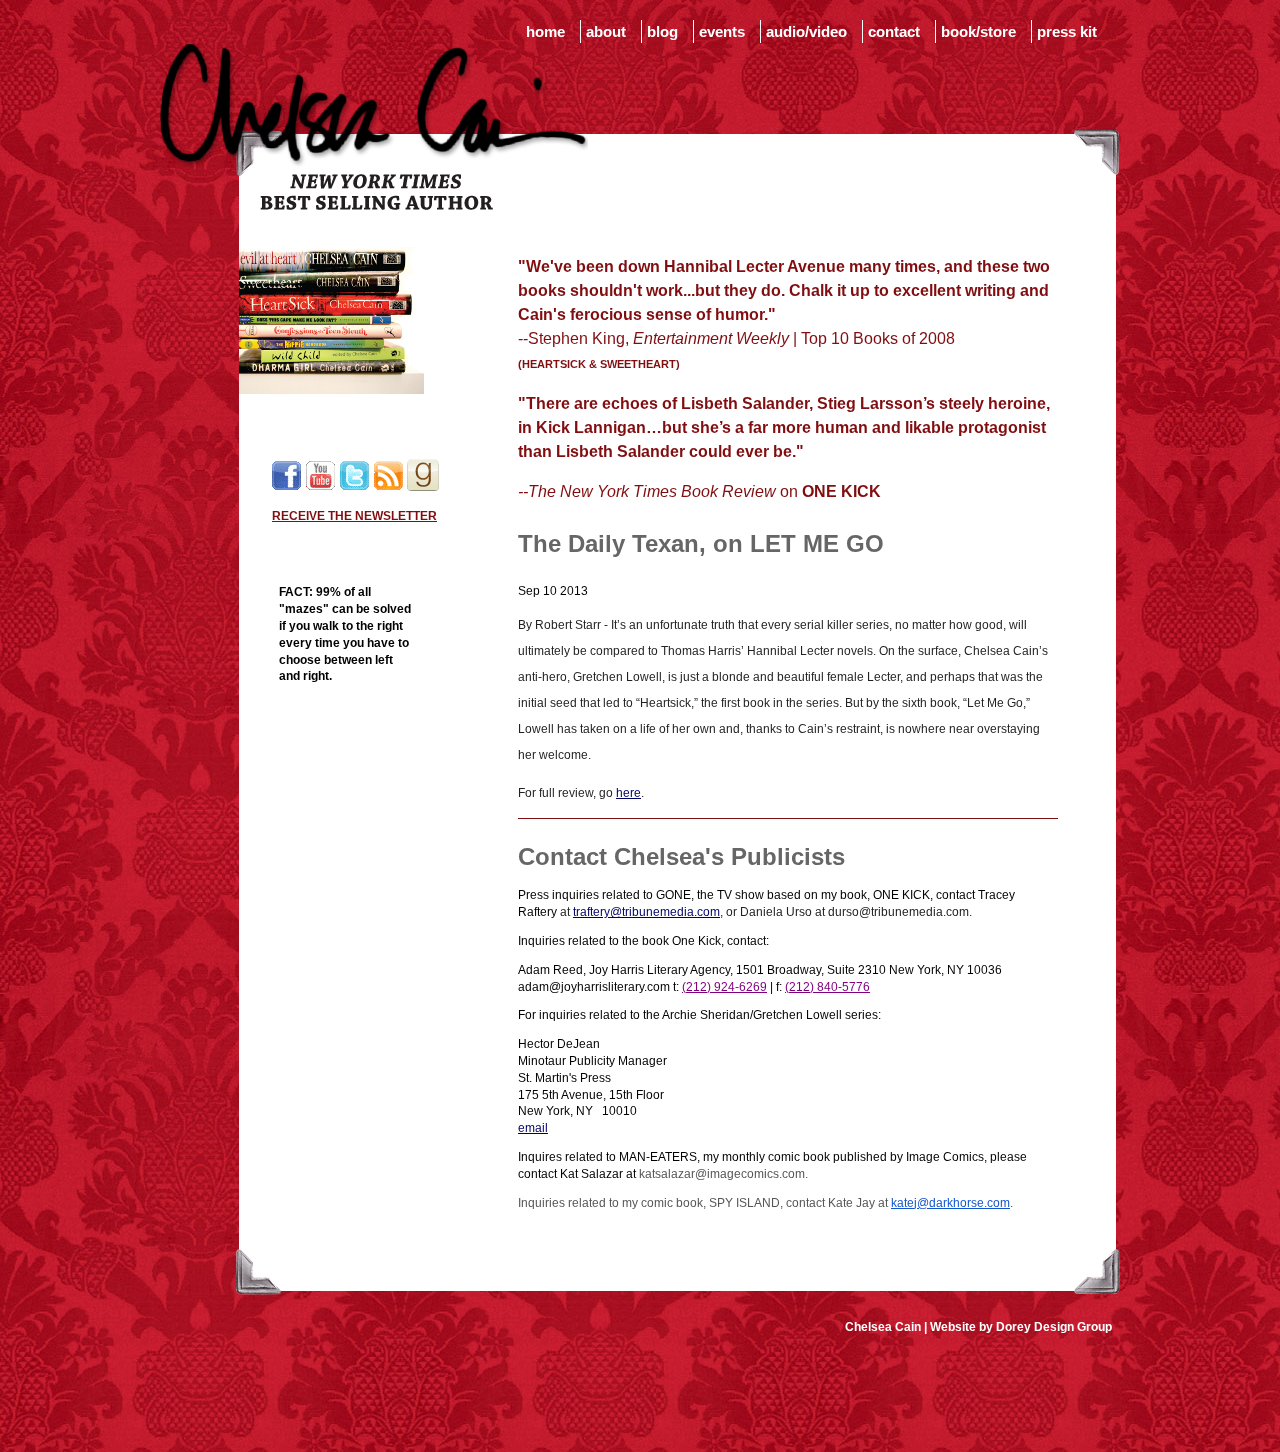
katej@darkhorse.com (950, 1203)
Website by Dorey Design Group (1021, 1327)
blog (662, 31)
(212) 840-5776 (827, 987)
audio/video (806, 31)
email (533, 1128)
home (545, 31)
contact (894, 31)
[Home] (374, 206)
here (628, 793)
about (606, 31)
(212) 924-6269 (724, 987)
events (722, 31)
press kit (1067, 31)
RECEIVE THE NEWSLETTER (354, 516)
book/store (978, 31)
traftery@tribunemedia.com (646, 912)
